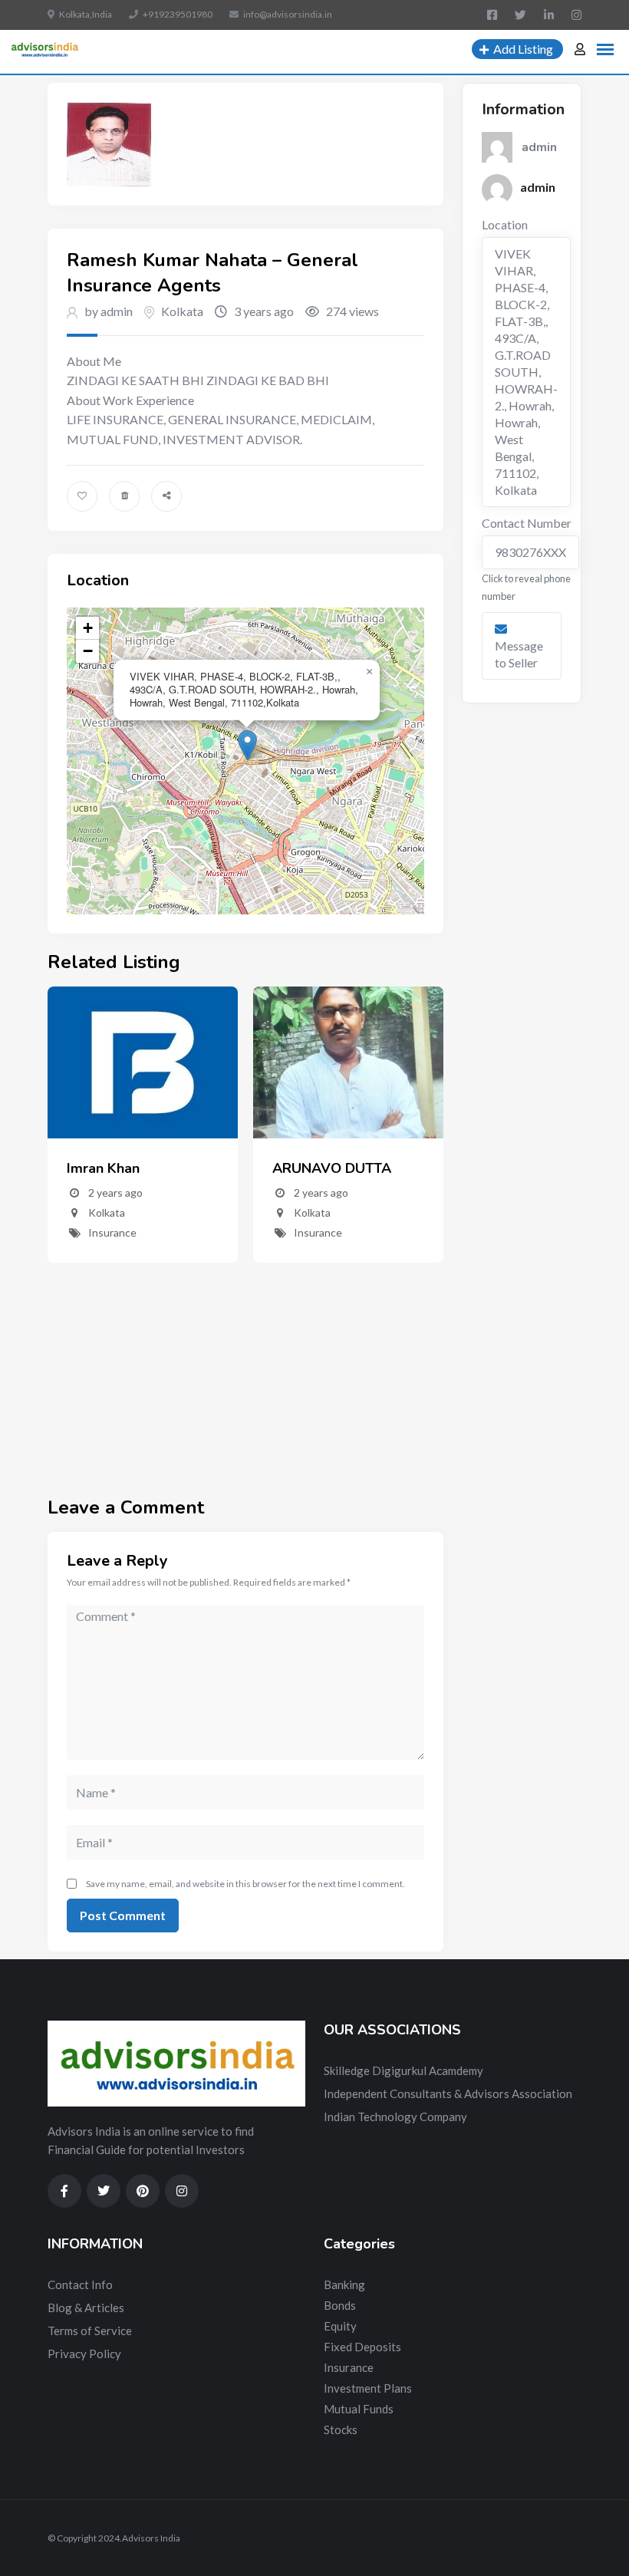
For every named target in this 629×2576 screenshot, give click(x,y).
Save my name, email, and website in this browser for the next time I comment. (245, 1884)
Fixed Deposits (362, 2347)
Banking (344, 2284)
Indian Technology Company (395, 2116)
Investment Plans (368, 2388)
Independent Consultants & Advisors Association (448, 2093)
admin (538, 187)
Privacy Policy (84, 2354)
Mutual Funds (359, 2409)
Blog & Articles (86, 2308)
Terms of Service (90, 2331)
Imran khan (103, 1168)
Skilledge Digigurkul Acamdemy (403, 2070)
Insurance (112, 1232)
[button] (247, 745)
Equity (340, 2326)
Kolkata (182, 311)
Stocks (341, 2429)
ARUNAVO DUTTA (332, 1168)
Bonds (340, 2305)
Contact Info (80, 2284)
